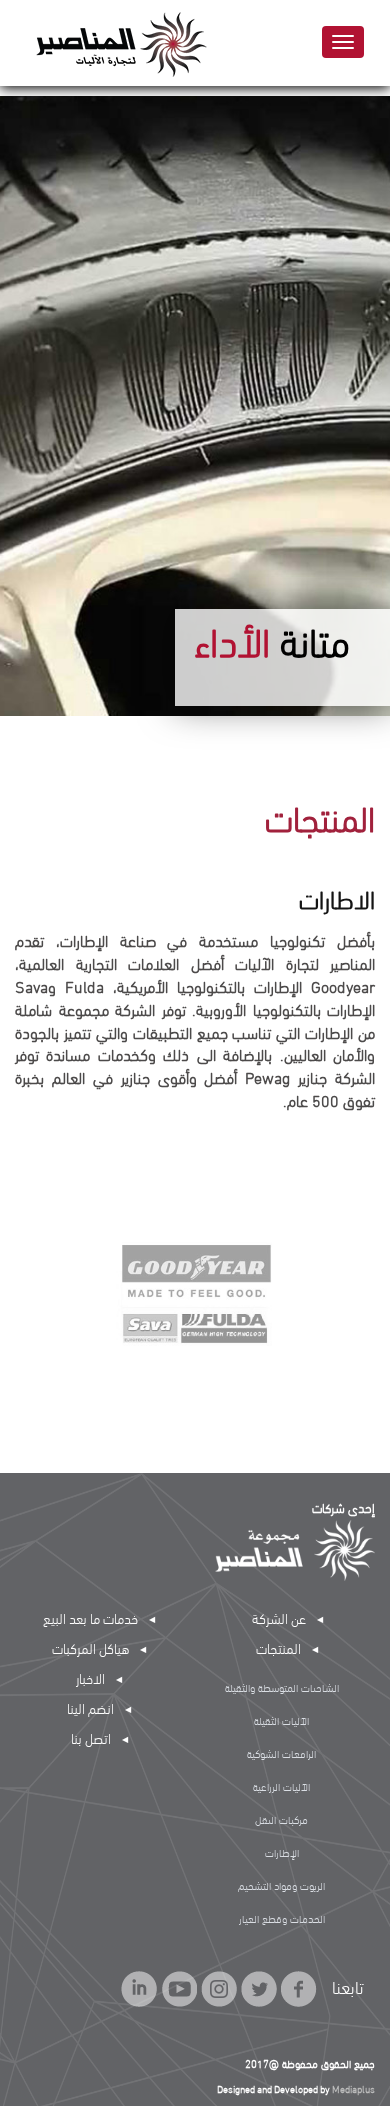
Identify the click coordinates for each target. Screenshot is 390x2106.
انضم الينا (90, 1707)
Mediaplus (353, 2088)
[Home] (113, 43)
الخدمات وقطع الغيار (282, 1918)
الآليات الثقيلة (281, 1720)
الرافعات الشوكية (281, 1753)
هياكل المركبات (90, 1647)
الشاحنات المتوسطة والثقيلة (282, 1687)
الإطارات (282, 1852)
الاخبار (90, 1677)
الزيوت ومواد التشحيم (281, 1885)
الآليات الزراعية (281, 1786)
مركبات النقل (281, 1819)
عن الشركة (279, 1617)
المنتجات (278, 1647)
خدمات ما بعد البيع (90, 1617)
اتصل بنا (91, 1737)
